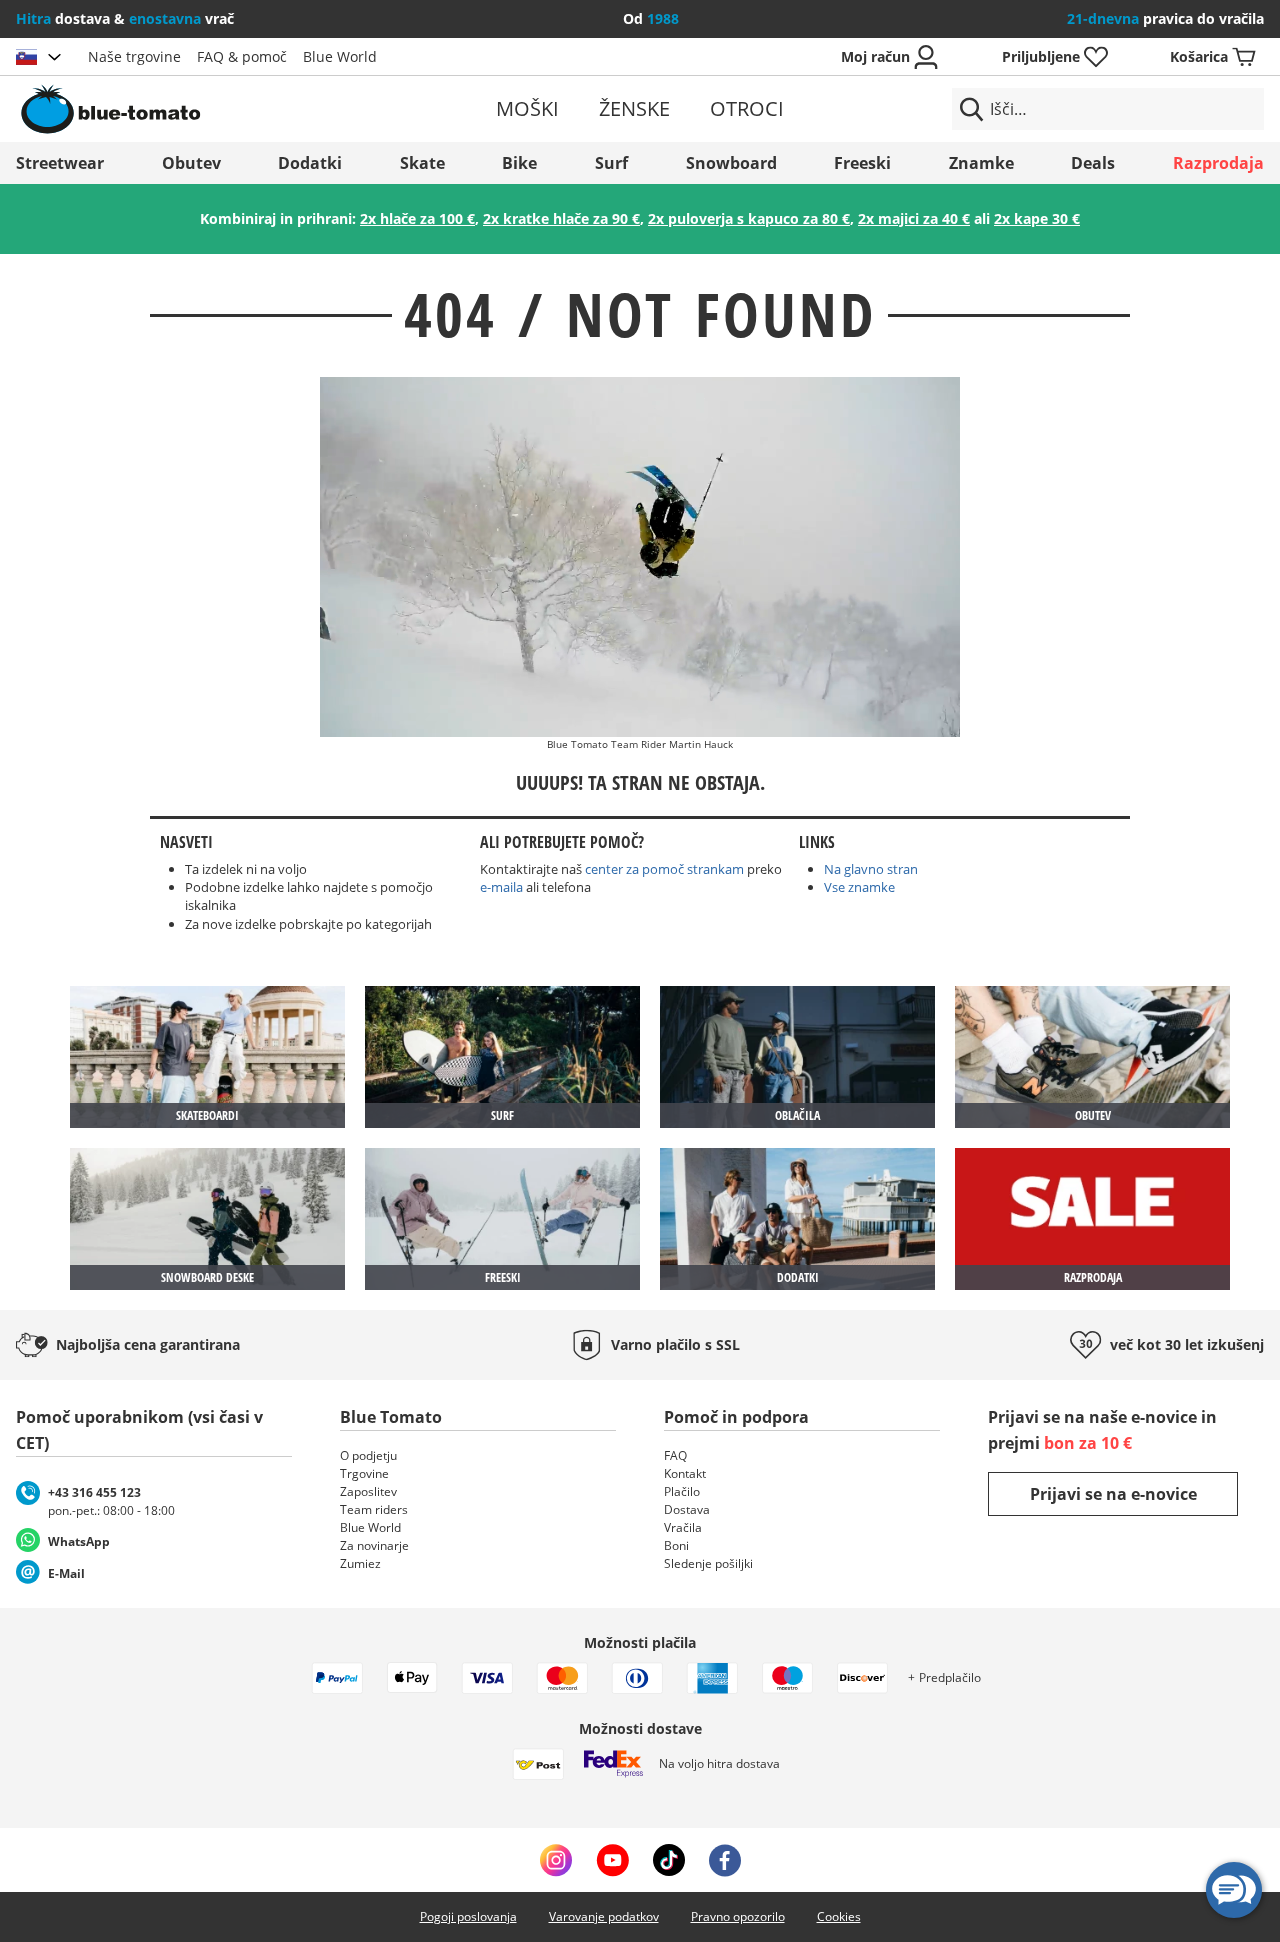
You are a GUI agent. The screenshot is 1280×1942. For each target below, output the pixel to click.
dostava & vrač (125, 18)
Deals (1093, 163)
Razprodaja (1218, 163)
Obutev (191, 163)
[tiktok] (669, 1860)
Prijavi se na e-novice (1113, 1494)
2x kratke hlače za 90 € (561, 218)
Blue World (340, 56)
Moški (527, 108)
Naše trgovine (134, 56)
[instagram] (556, 1860)
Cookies (839, 1916)
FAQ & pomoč (242, 56)
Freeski (862, 163)
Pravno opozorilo (738, 1916)
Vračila (683, 1527)
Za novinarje (374, 1545)
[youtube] (612, 1860)
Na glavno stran (871, 869)
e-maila (501, 887)
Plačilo (682, 1491)
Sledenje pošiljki (708, 1563)
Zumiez (360, 1563)
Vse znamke (859, 887)
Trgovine (364, 1473)
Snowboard (731, 163)
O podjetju (368, 1455)
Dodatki (310, 163)
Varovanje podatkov (604, 1916)
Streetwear (60, 163)
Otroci (747, 108)
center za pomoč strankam (666, 869)
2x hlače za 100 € (417, 218)
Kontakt (685, 1473)
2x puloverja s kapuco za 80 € (749, 218)
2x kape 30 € (1037, 218)
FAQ (675, 1455)
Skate (422, 163)
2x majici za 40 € (914, 218)
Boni (676, 1545)
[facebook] (725, 1860)
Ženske (634, 108)
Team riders (374, 1509)
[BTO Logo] (218, 109)
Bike (519, 163)
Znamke (981, 163)
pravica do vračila (1165, 18)
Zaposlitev (368, 1491)
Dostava (687, 1509)
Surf (611, 163)
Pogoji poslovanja (468, 1916)
